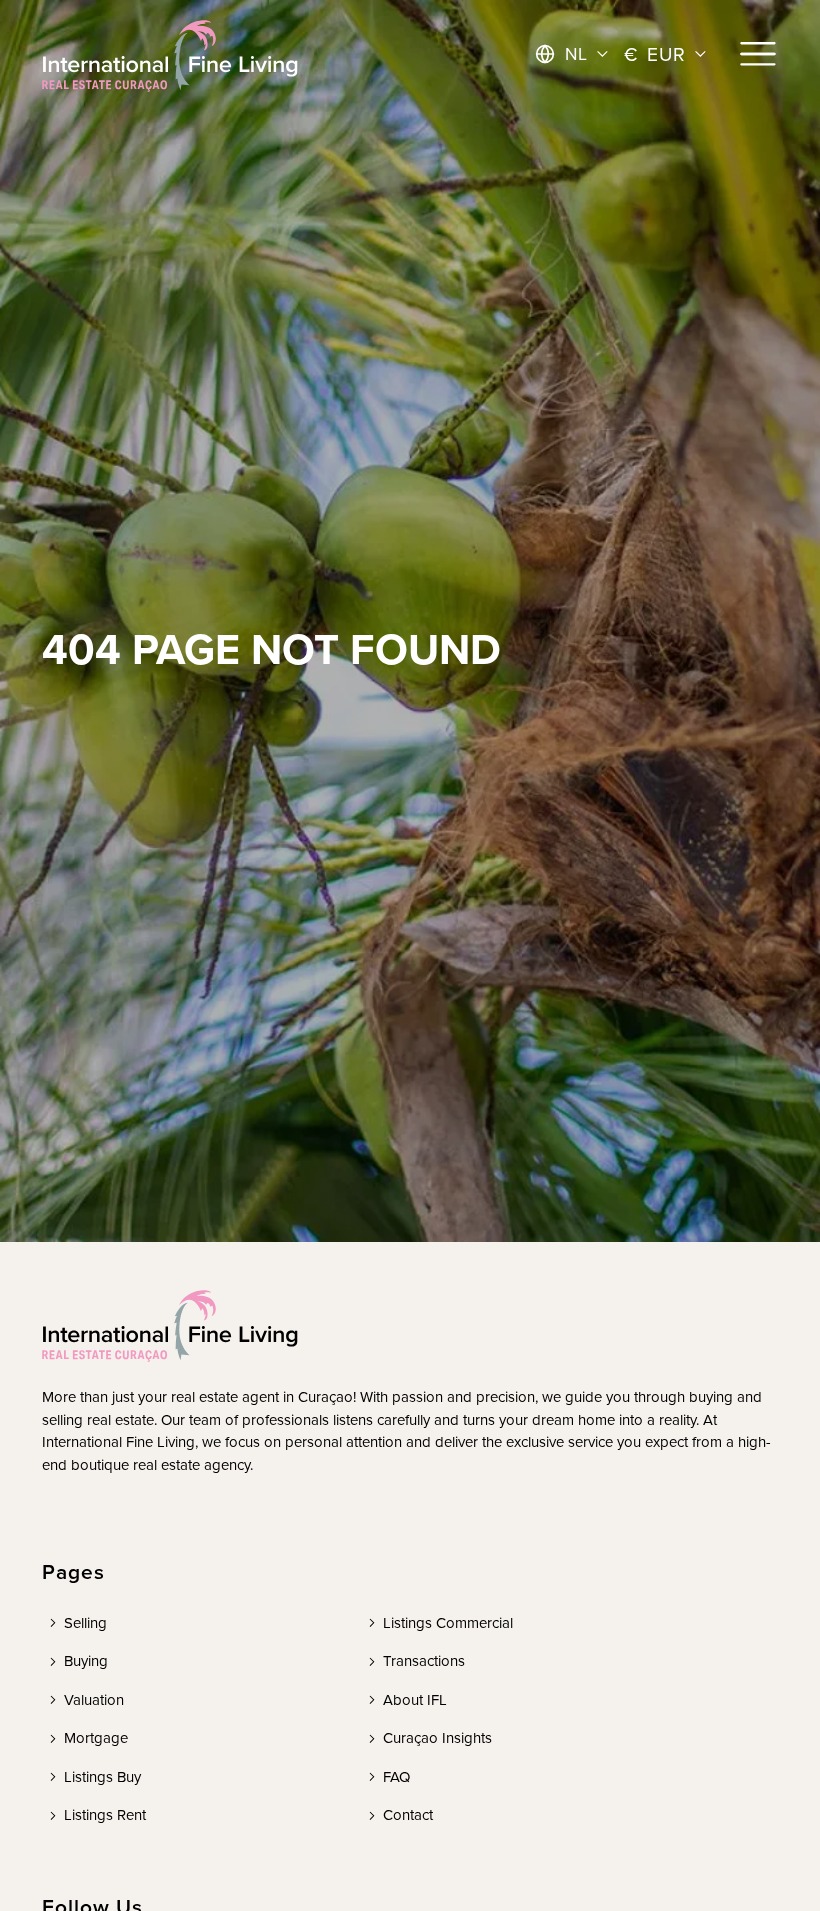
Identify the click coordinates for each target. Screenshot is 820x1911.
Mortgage (96, 1737)
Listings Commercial (448, 1622)
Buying (86, 1660)
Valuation (94, 1699)
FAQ (396, 1776)
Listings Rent (105, 1814)
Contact (408, 1814)
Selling (85, 1622)
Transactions (424, 1660)
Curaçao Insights (437, 1737)
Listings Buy (102, 1776)
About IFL (415, 1699)
